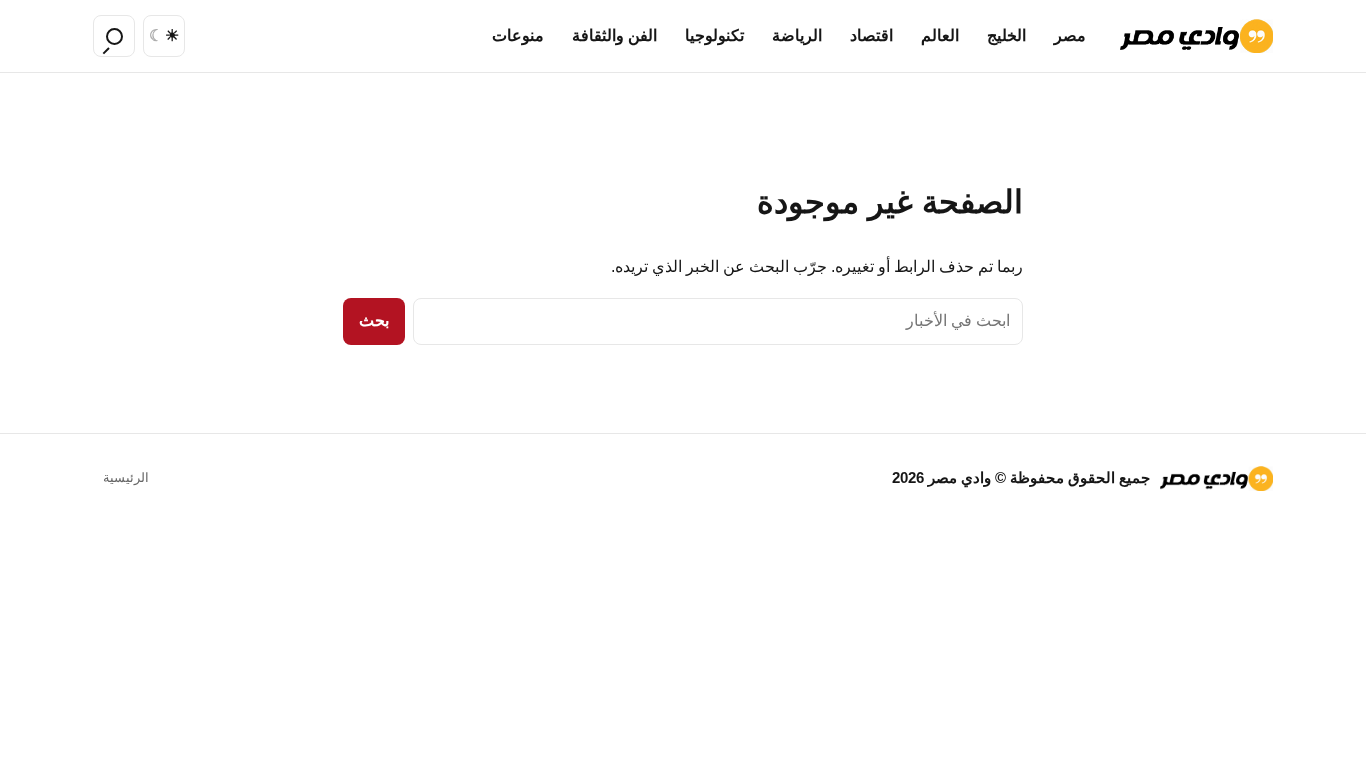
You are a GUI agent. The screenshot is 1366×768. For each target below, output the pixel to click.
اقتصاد (871, 35)
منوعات (518, 35)
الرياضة (797, 35)
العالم (940, 35)
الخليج (1006, 35)
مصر (1070, 35)
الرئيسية (126, 477)
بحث (374, 320)
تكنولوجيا (714, 35)
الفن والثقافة (614, 35)
